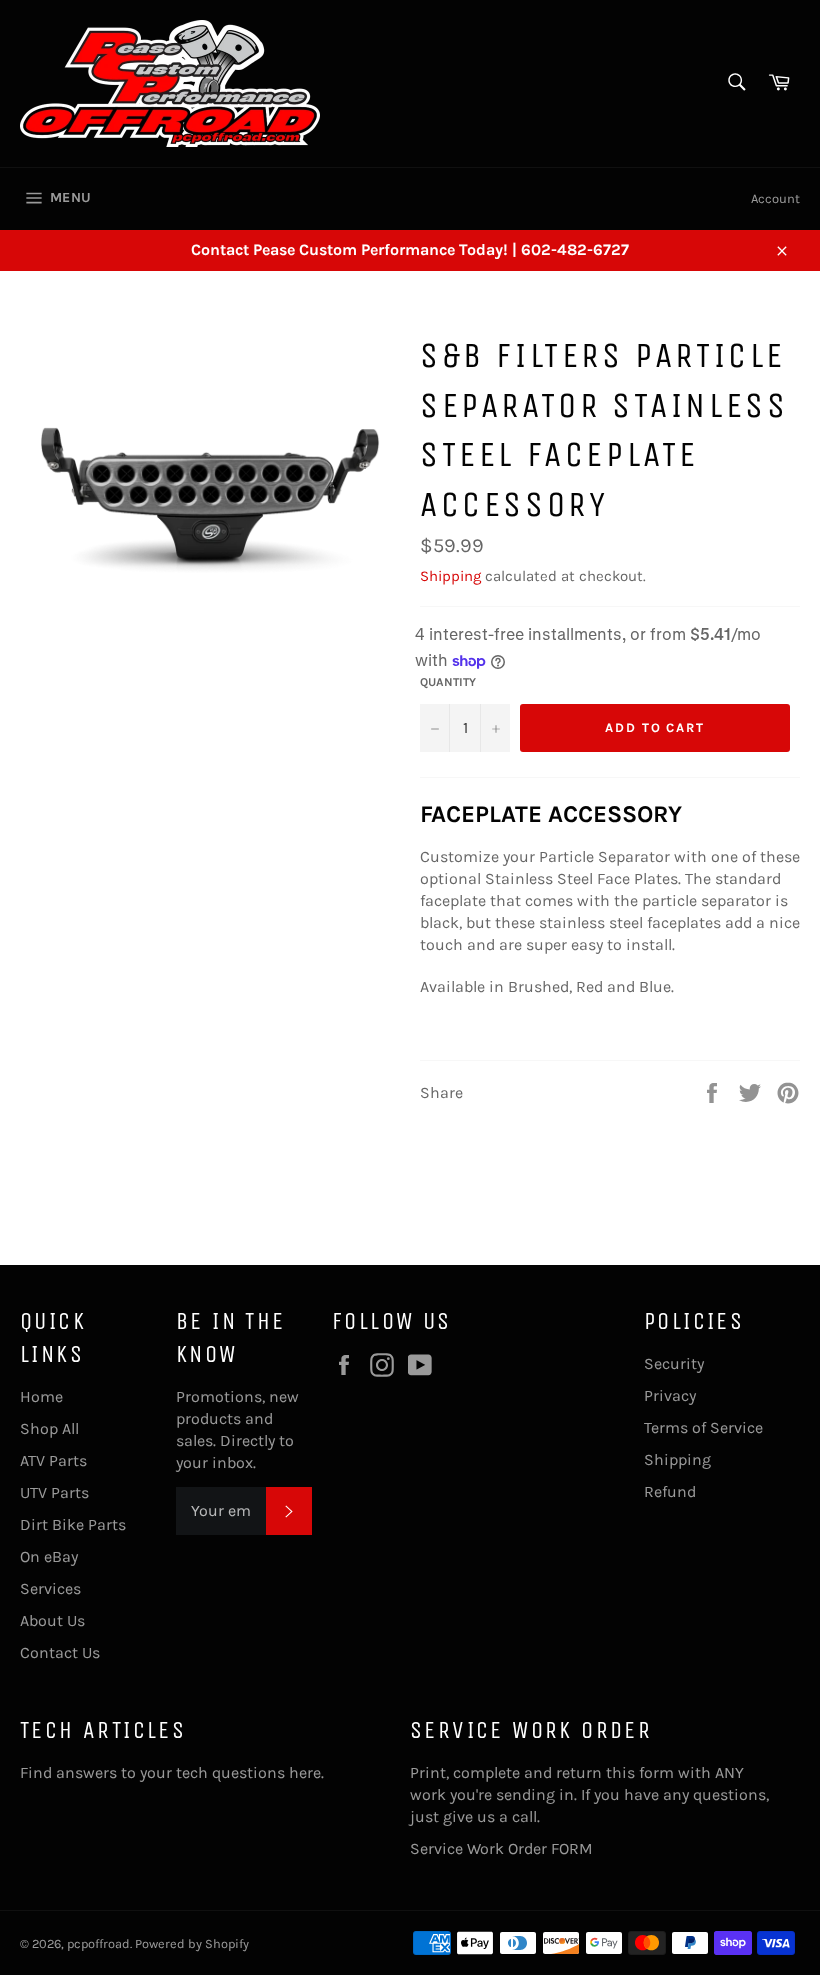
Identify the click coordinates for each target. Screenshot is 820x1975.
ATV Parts (53, 1460)
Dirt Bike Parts (73, 1524)
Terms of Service (703, 1427)
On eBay (49, 1556)
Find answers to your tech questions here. (172, 1772)
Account (775, 198)
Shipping (450, 576)
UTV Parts (54, 1492)
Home (41, 1396)
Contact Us (60, 1652)
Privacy (670, 1395)
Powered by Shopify (192, 1943)
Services (50, 1588)
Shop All (49, 1428)
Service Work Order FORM (501, 1848)
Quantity (448, 682)
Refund (670, 1491)
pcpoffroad (98, 1943)
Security (674, 1363)
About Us (52, 1620)
